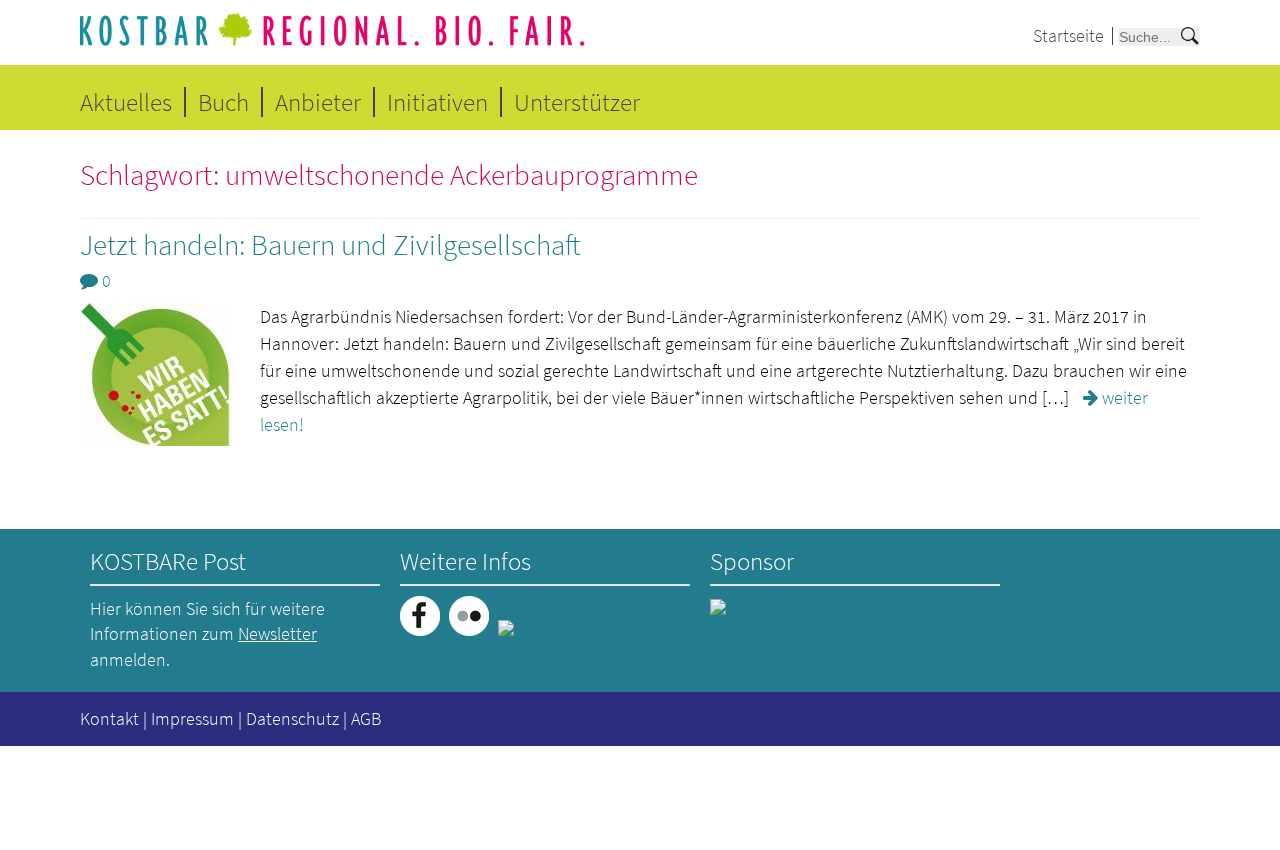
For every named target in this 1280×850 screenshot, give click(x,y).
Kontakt (109, 718)
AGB (366, 718)
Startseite (1068, 35)
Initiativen (437, 102)
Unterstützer (577, 102)
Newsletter (277, 633)
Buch (223, 102)
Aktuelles (126, 102)
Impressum (192, 718)
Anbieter (318, 102)
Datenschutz (292, 718)
